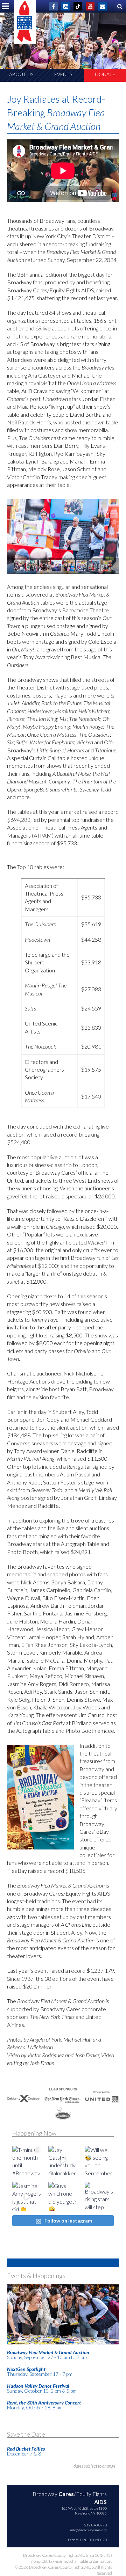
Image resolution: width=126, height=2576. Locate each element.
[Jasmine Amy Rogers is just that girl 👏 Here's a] (27, 2196)
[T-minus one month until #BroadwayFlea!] (27, 2161)
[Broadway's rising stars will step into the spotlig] (99, 2196)
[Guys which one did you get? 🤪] (63, 2196)
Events (63, 74)
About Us (21, 74)
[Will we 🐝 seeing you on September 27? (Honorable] (99, 2161)
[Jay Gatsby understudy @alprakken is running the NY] (63, 2161)
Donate (105, 74)
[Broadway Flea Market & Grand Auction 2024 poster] (40, 1797)
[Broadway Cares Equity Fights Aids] (25, 22)
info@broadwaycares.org (88, 2530)
